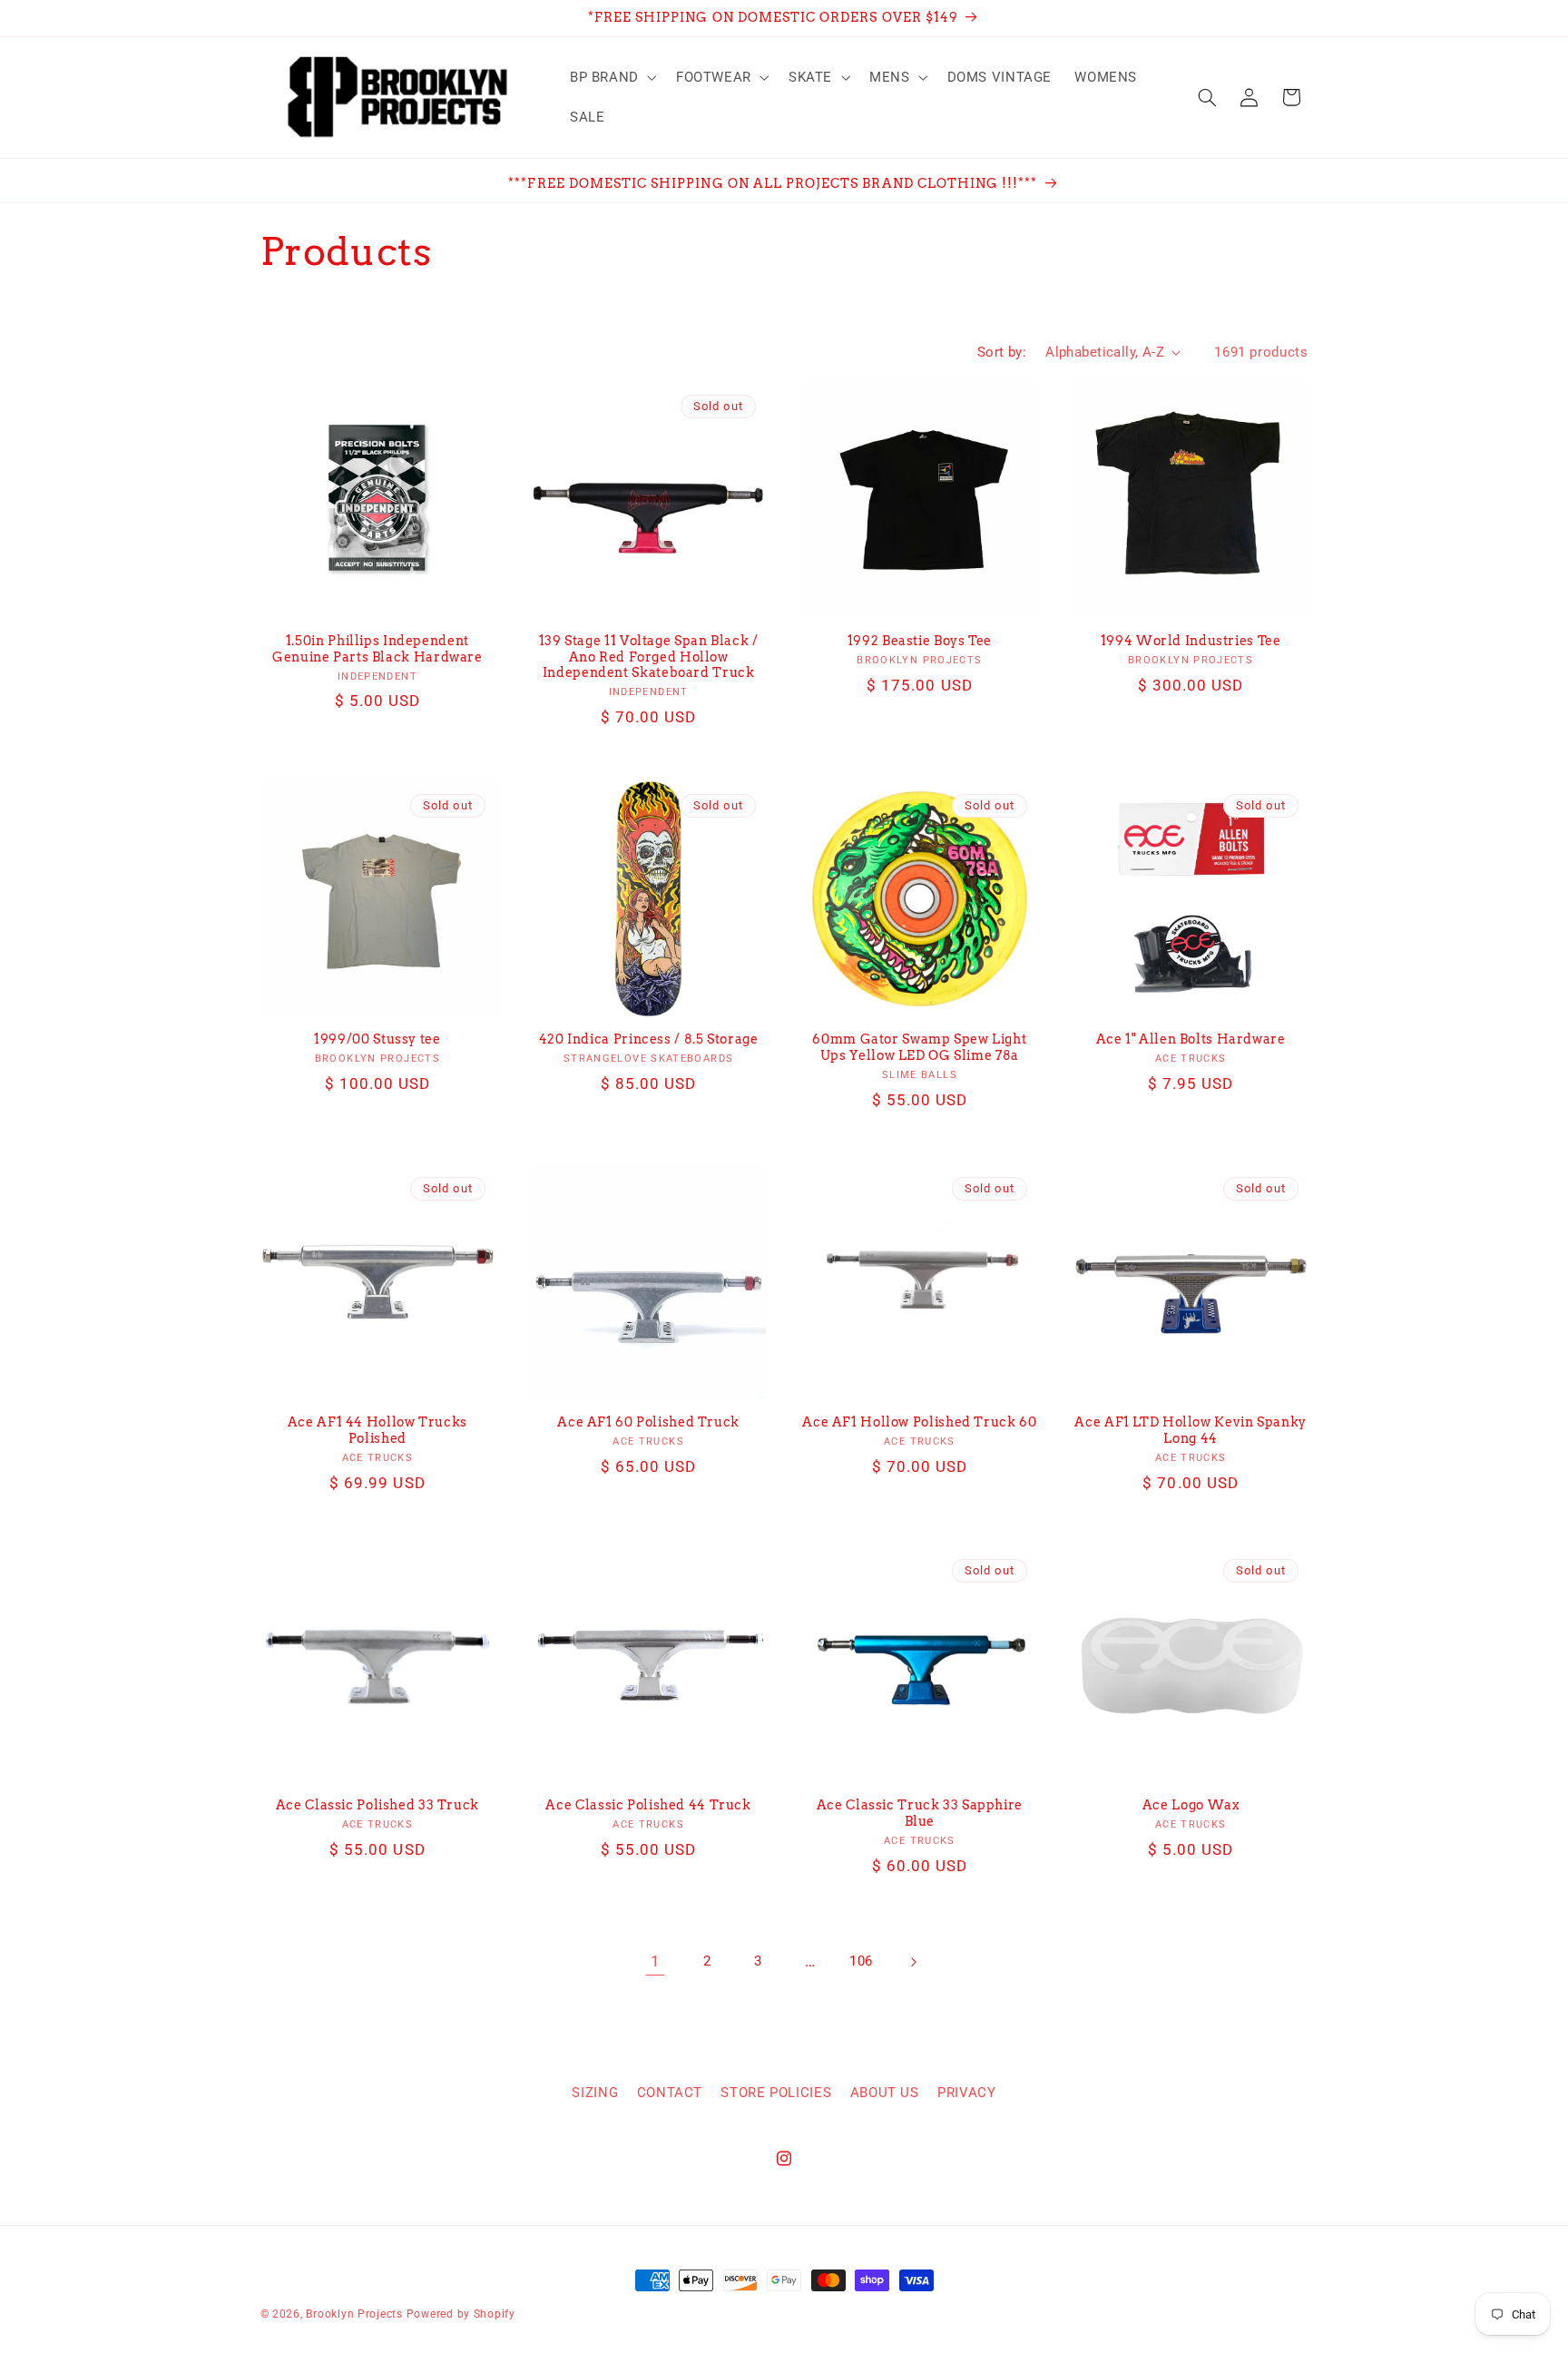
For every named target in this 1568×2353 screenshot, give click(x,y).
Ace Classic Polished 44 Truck (648, 1805)
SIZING (595, 2093)
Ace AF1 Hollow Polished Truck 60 (919, 1422)
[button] (611, 77)
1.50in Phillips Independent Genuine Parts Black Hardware (377, 649)
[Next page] (913, 1962)
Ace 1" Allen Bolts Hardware (1191, 1039)
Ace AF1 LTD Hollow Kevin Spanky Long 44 (1191, 1430)
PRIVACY (966, 2093)
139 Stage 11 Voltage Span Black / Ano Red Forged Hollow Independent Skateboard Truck (649, 657)
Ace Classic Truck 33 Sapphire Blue (920, 1813)
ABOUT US (885, 2093)
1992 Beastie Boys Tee (920, 641)
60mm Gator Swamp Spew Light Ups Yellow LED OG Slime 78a (919, 1047)
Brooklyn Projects (354, 2314)
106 (861, 1961)
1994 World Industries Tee (1191, 641)
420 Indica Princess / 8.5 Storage (649, 1039)
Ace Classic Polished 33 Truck (377, 1805)
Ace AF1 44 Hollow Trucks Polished (377, 1430)
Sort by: (1002, 352)
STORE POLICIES (776, 2093)
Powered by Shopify (461, 2314)
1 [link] (656, 1961)
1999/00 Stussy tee (377, 1039)
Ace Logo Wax (1191, 1805)
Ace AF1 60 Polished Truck (648, 1422)
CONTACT (670, 2093)
